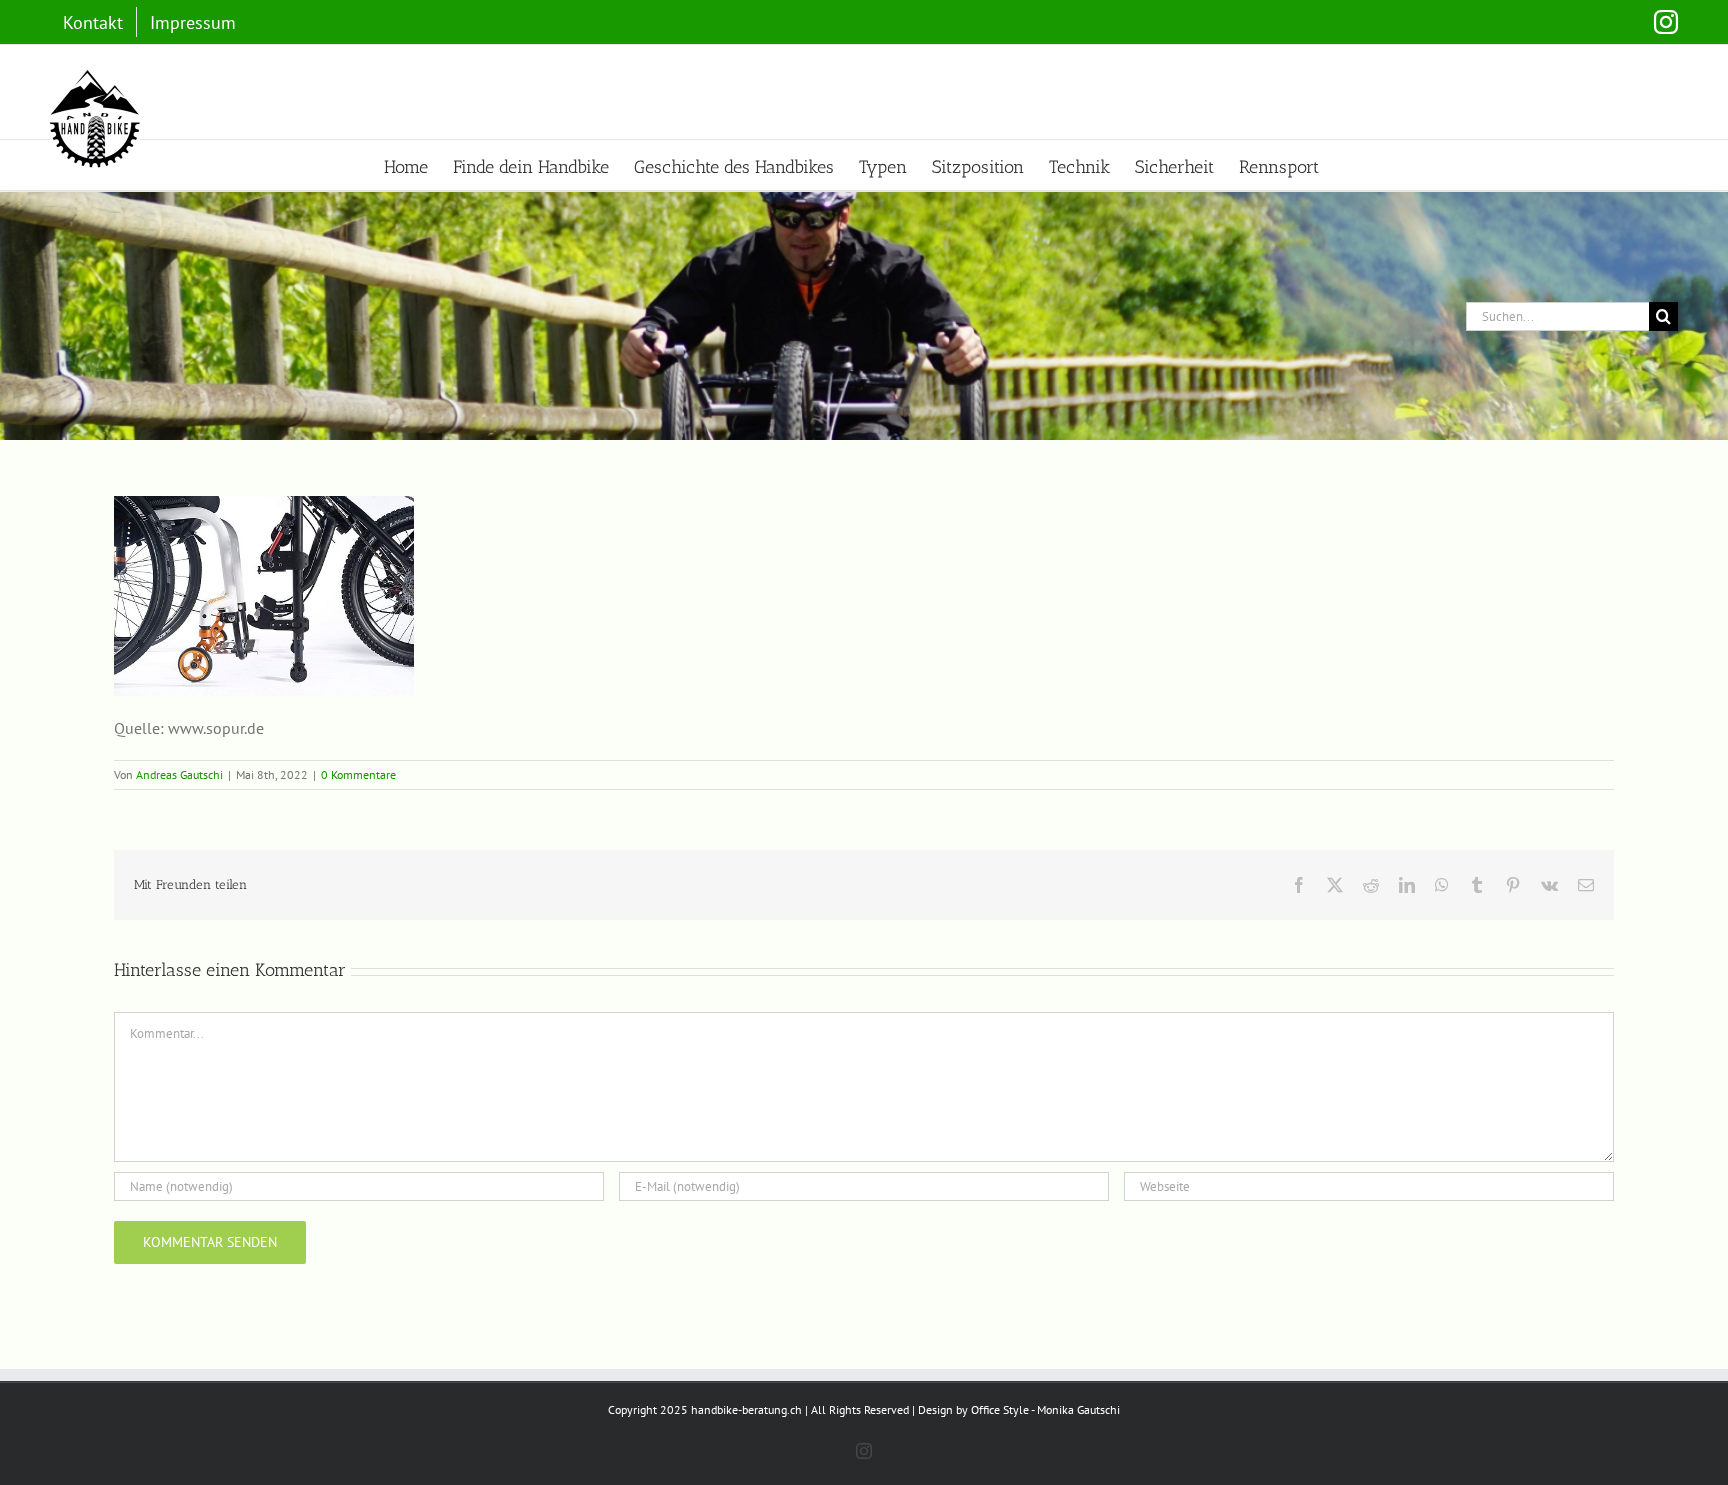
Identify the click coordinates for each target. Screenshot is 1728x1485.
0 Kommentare (358, 774)
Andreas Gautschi (179, 774)
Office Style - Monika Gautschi (1045, 1409)
